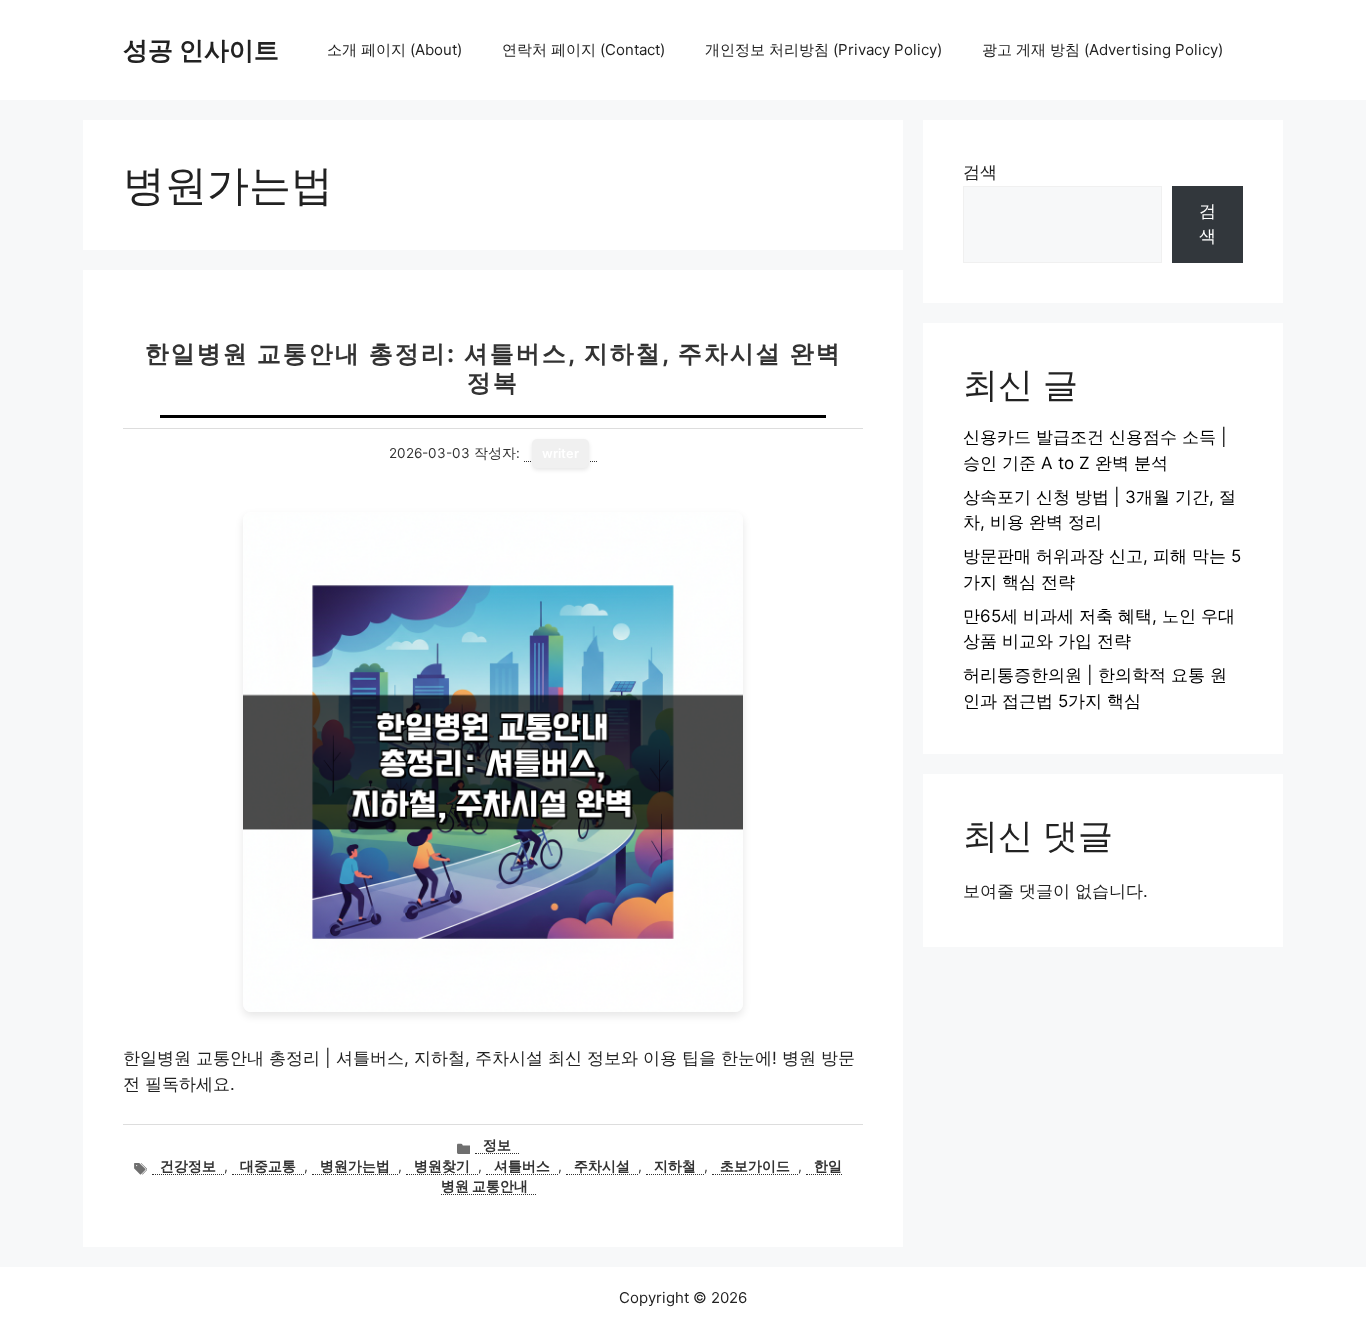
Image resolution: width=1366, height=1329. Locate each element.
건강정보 (188, 1166)
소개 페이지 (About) (394, 49)
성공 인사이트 (201, 50)
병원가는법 (355, 1166)
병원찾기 (442, 1166)
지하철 (675, 1166)
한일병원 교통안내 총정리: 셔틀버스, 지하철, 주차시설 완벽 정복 (493, 368)
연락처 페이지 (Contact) (583, 49)
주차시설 (602, 1166)
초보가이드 (755, 1166)
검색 (980, 172)
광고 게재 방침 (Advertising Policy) (1102, 49)
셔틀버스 (522, 1166)
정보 (497, 1145)
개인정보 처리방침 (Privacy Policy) (823, 49)
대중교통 (268, 1166)
